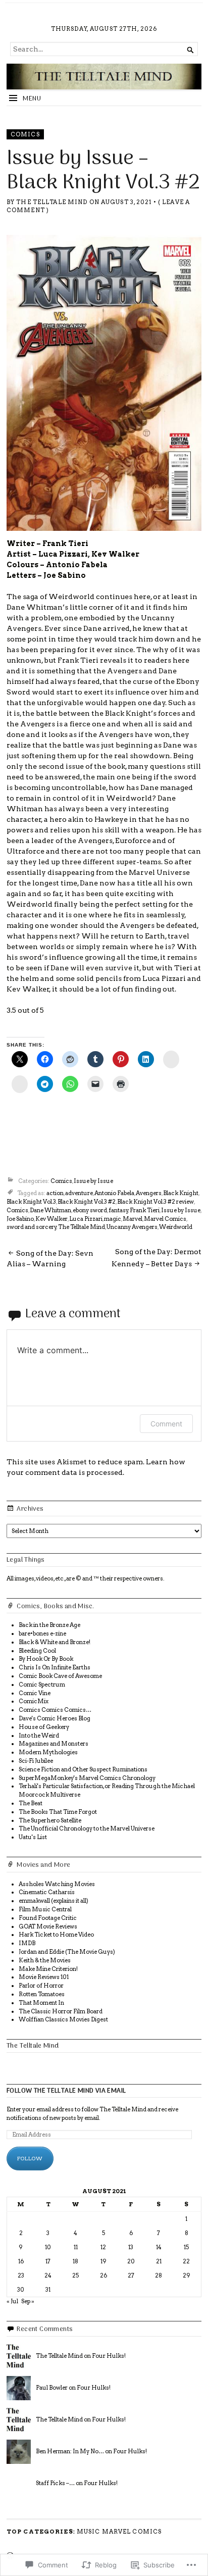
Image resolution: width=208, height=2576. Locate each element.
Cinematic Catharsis (47, 1892)
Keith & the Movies (45, 1960)
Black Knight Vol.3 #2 (87, 1202)
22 (186, 2261)
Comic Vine (35, 1693)
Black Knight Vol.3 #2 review (155, 1202)
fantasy (118, 1210)
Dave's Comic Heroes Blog (55, 1718)
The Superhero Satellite (50, 1820)
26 (103, 2275)
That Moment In (41, 2003)
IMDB (27, 1943)
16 (21, 2261)
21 (159, 2261)
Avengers (149, 1193)
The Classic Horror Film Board (61, 2011)
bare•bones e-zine (42, 1633)
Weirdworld (176, 1227)
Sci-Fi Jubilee (36, 1761)
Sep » (28, 2301)
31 (48, 2290)
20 (131, 2261)
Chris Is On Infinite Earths (55, 1667)
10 (48, 2247)
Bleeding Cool (37, 1651)
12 (103, 2247)
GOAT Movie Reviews (48, 1926)
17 (48, 2261)
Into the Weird (39, 1736)
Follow (30, 2158)
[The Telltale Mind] (104, 76)
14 (159, 2247)
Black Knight (181, 1193)
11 (76, 2247)
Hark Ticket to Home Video (56, 1935)
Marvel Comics (165, 1219)
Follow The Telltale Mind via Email (66, 2091)
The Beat (31, 1803)
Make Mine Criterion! (48, 1969)
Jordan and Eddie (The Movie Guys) (67, 1952)
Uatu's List (33, 1837)
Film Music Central (45, 1909)
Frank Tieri (145, 1210)
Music (89, 2532)
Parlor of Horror (41, 1986)
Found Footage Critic (48, 1918)
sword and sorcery (32, 1227)
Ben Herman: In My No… (70, 2451)
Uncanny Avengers (132, 1227)
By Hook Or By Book (46, 1659)
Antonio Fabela (114, 1193)
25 (75, 2275)
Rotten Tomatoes (42, 1994)
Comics (25, 134)
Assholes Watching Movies (57, 1884)
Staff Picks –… (55, 2483)
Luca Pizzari (86, 1219)
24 (48, 2275)
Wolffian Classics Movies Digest (63, 2019)
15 (186, 2247)
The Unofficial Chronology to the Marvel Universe (87, 1828)
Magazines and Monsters (54, 1744)
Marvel (133, 1219)
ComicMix (34, 1701)
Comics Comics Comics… (55, 1710)
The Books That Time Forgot (58, 1812)
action (55, 1193)
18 (75, 2261)
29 (187, 2275)
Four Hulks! (109, 2356)
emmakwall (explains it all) (54, 1901)
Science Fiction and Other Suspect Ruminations (83, 1769)
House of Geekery (44, 1727)
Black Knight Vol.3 (31, 1202)
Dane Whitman (50, 1210)
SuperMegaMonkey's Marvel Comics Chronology (87, 1778)
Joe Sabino (20, 1219)
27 (131, 2275)
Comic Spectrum (42, 1685)
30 (21, 2290)
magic (113, 1219)
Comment (166, 1424)
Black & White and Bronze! (55, 1642)
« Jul (12, 2301)
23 (21, 2275)
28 (159, 2275)
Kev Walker (51, 1219)
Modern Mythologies (48, 1752)
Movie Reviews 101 (44, 1977)
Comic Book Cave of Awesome (60, 1676)
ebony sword (90, 1210)
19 (103, 2261)
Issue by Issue (93, 1181)
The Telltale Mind (52, 202)
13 (131, 2247)
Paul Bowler (52, 2388)
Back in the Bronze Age (49, 1625)
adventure (79, 1193)
